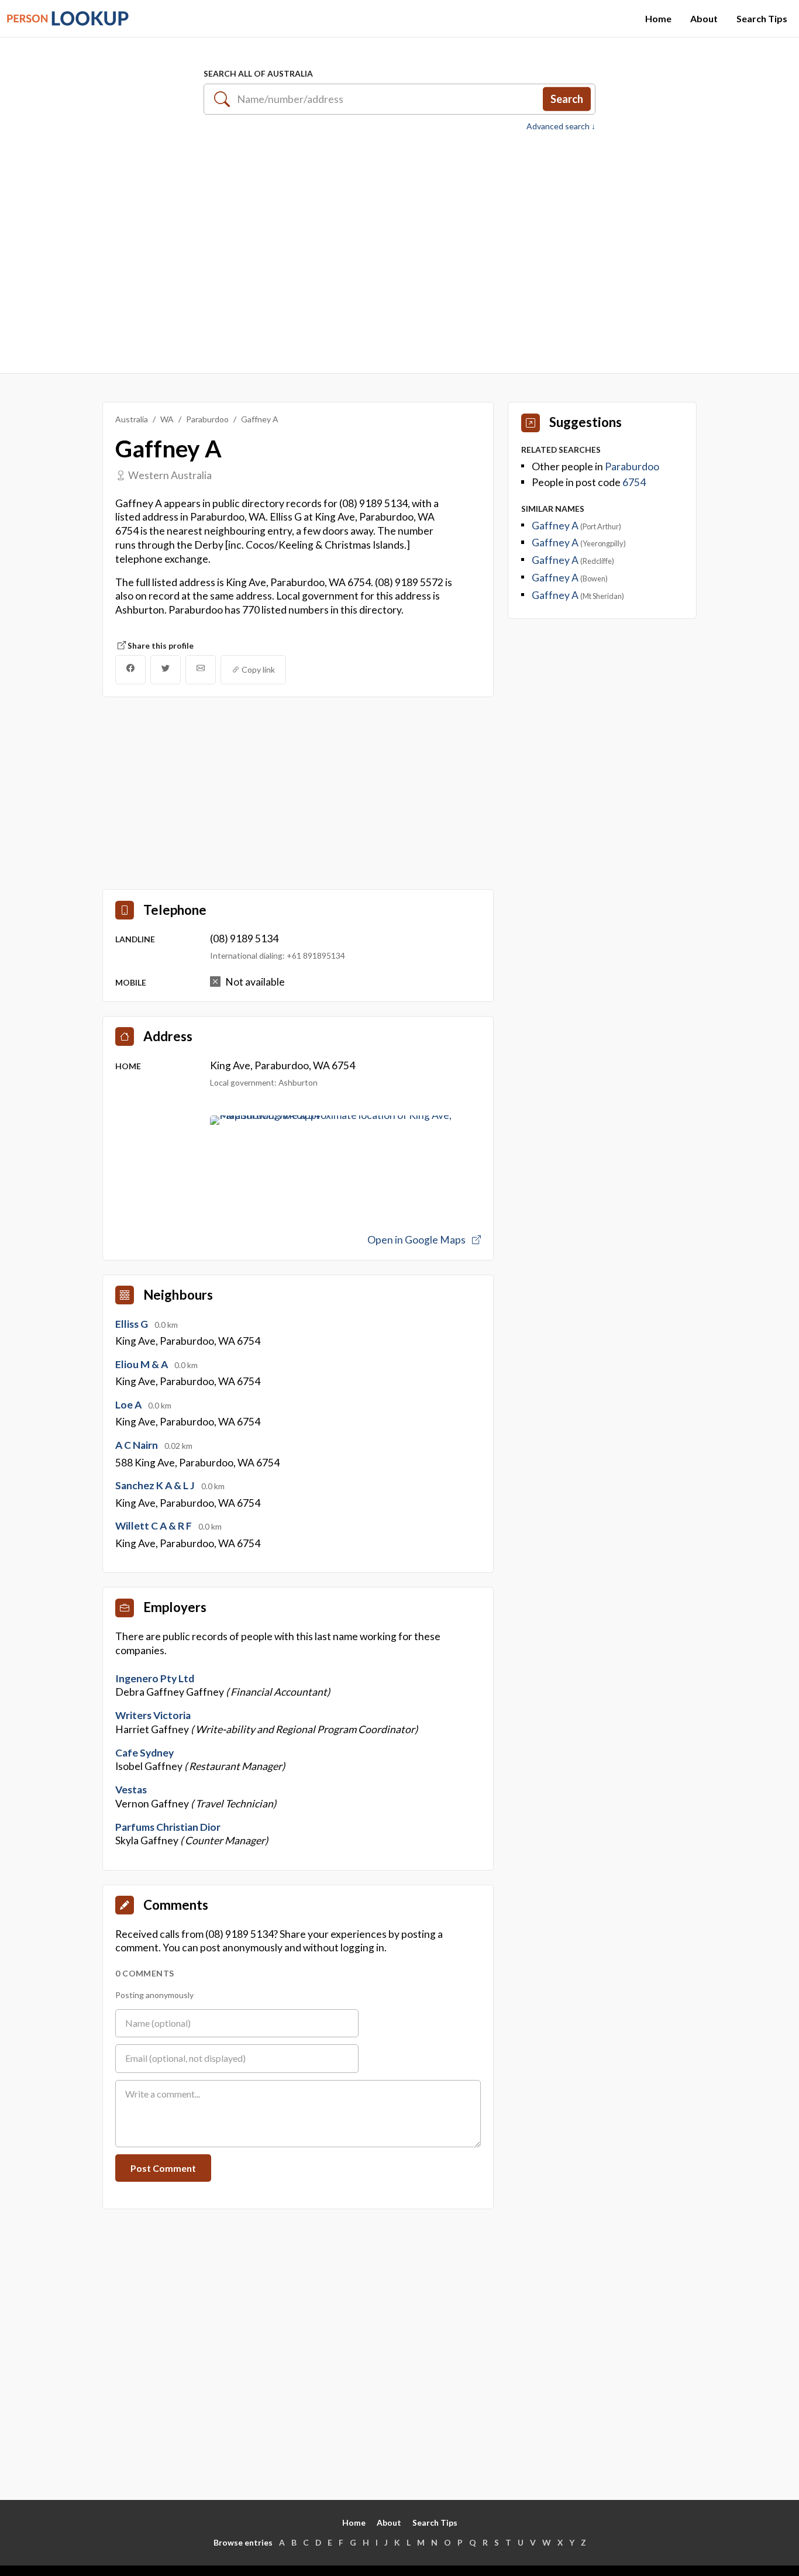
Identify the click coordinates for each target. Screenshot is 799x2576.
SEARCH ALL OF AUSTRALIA (258, 73)
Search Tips (762, 18)
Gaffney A (556, 526)
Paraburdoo (207, 419)
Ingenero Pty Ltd (155, 1678)
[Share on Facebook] (130, 670)
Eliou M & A (142, 1364)
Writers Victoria (153, 1715)
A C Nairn (137, 1445)
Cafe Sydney (144, 1753)
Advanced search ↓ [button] (561, 126)
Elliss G (132, 1324)
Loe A (129, 1405)
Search (567, 99)
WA (167, 419)
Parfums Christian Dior (168, 1827)
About (704, 18)
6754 (634, 482)
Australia (132, 419)
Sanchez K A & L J (156, 1485)
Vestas (131, 1790)
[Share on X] (166, 670)
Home (658, 18)
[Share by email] (201, 670)
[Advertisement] (399, 246)
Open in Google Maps (417, 1240)
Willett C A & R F (154, 1526)
